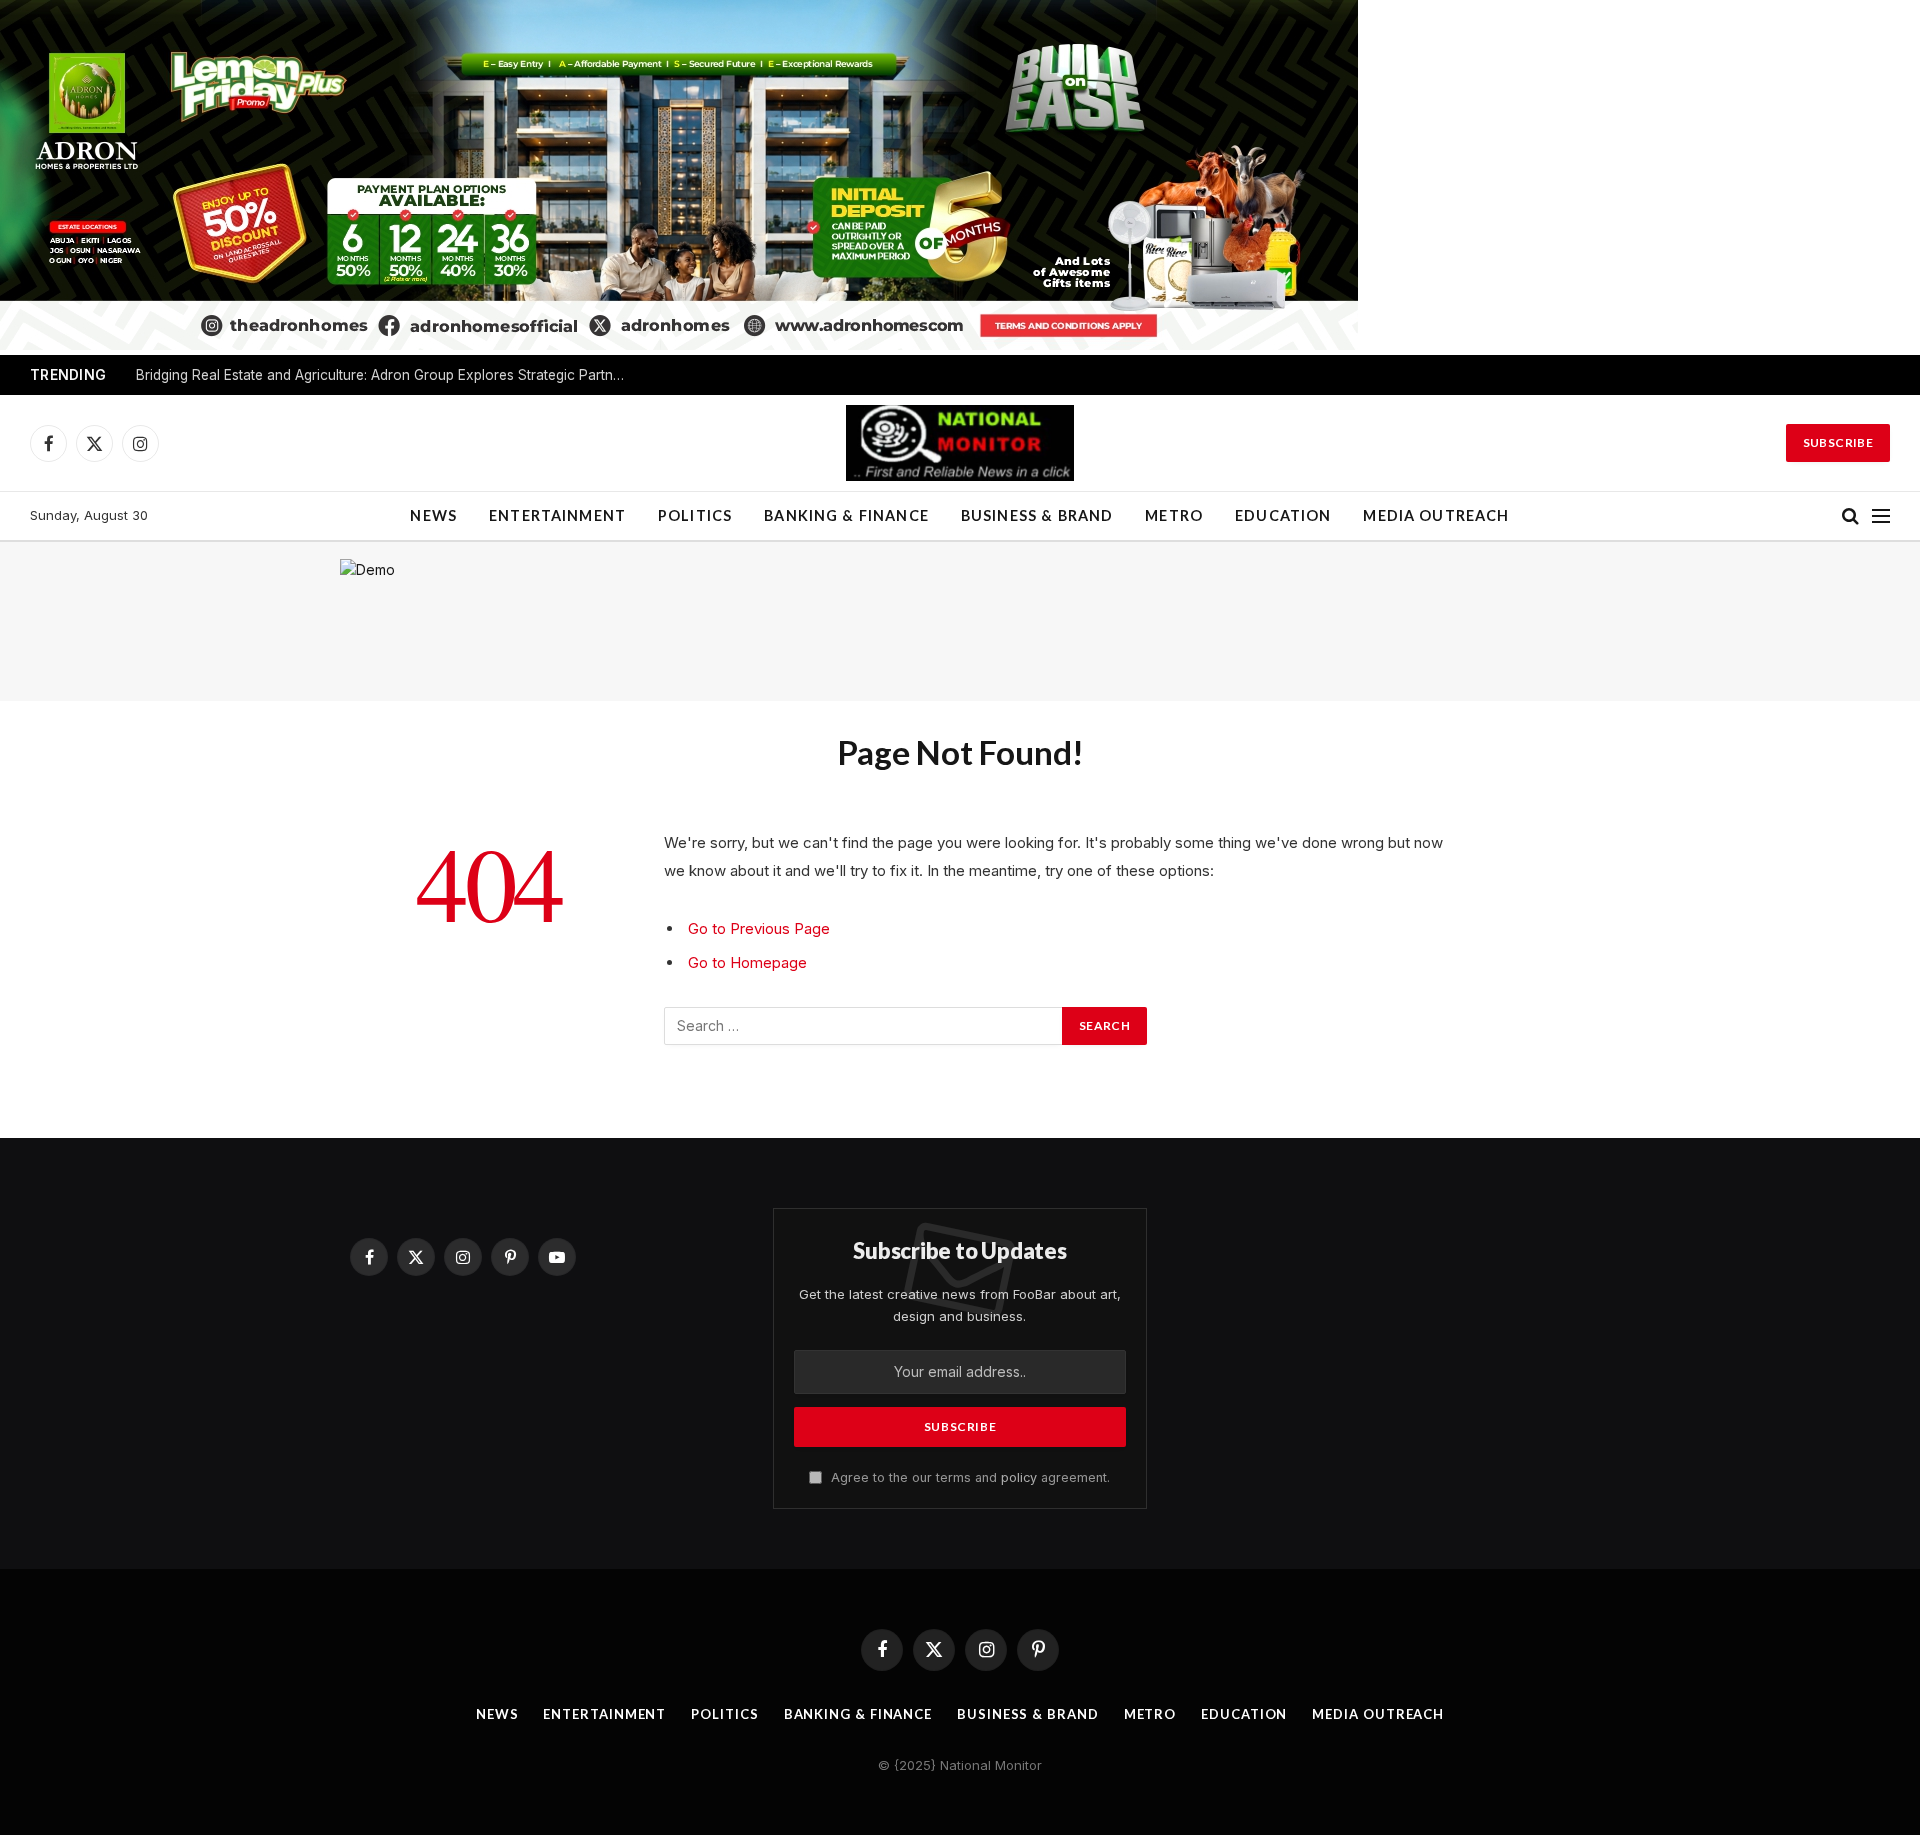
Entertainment (557, 515)
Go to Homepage (747, 962)
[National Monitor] (960, 443)
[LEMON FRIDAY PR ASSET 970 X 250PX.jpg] (679, 344)
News (433, 515)
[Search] (1850, 516)
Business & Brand (1037, 515)
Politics (695, 515)
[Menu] (1881, 516)
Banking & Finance (846, 515)
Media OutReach (1436, 515)
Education (1283, 515)
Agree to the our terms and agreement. (968, 1477)
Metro (1174, 515)
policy (1019, 1477)
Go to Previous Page (759, 928)
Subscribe (1838, 442)
